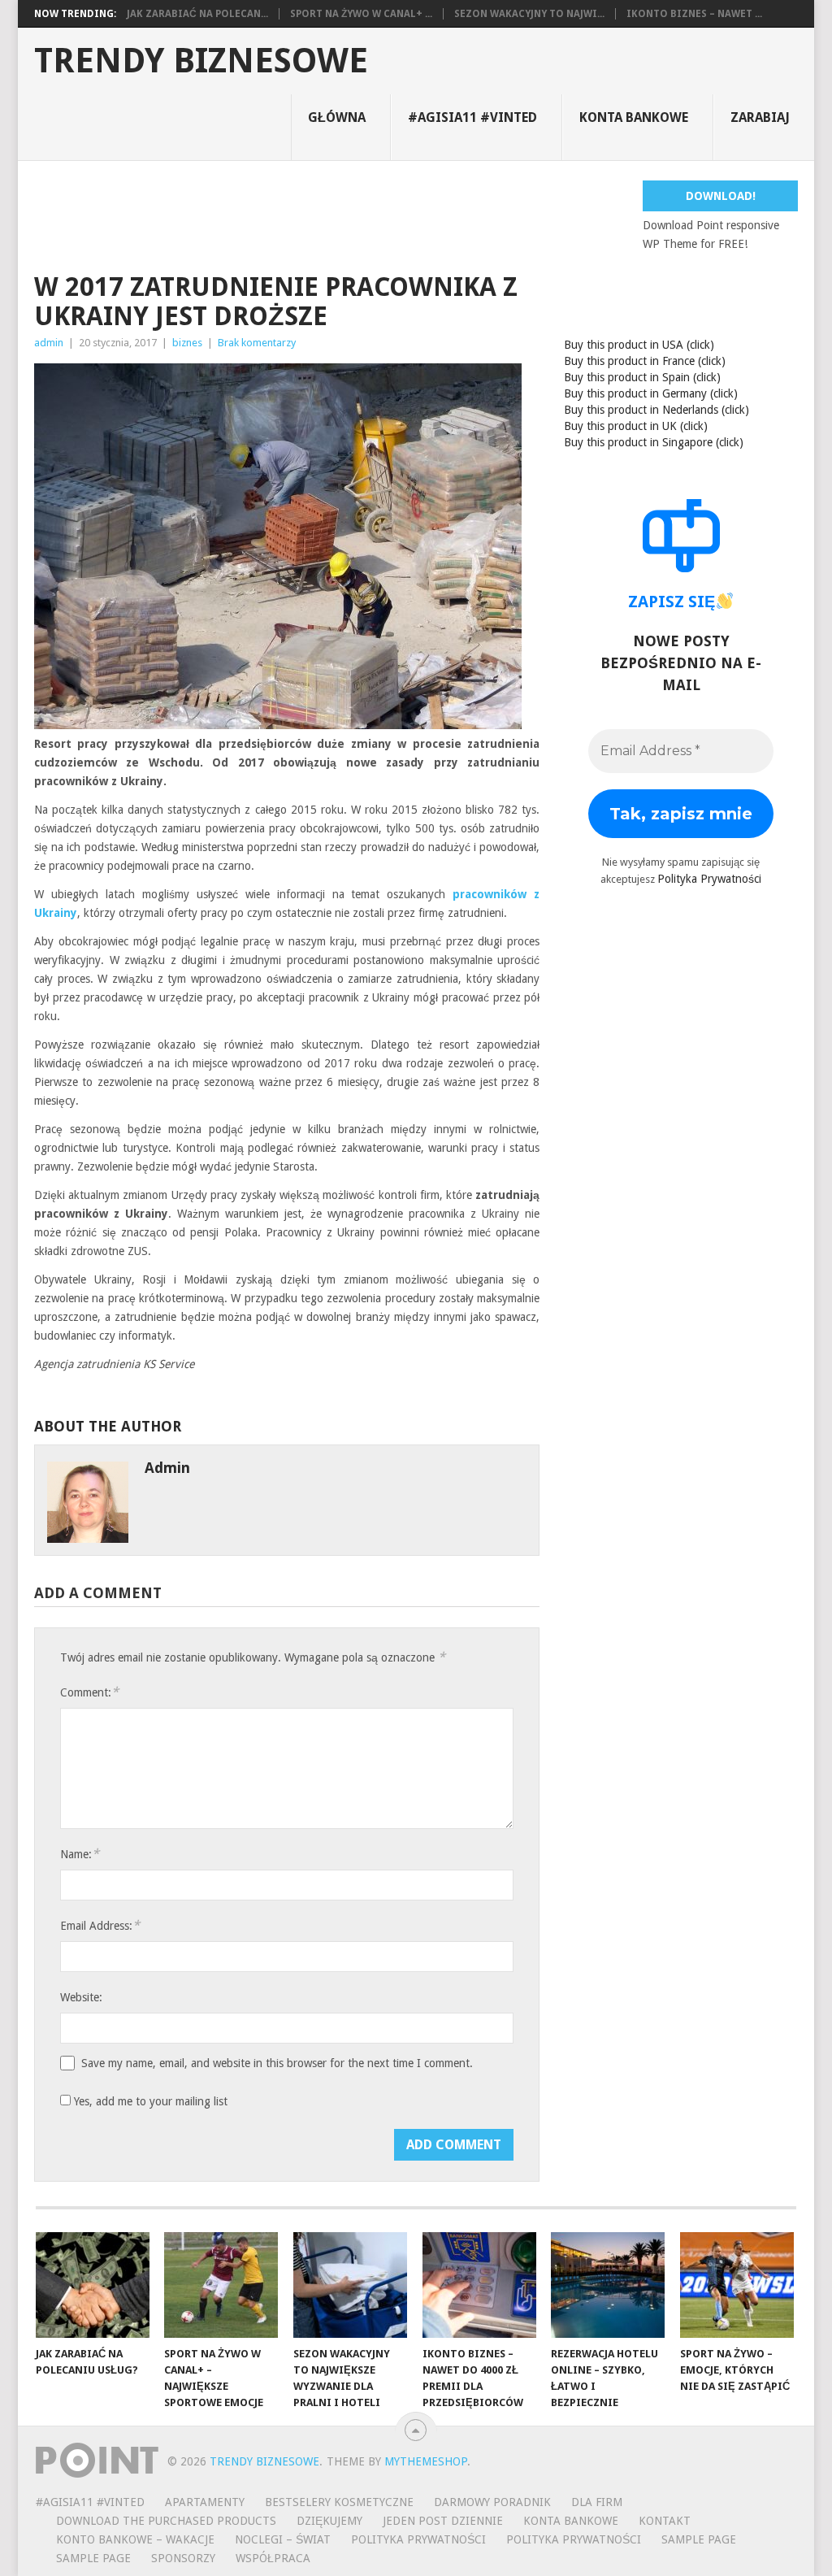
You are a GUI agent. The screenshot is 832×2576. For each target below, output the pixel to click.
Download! (721, 196)
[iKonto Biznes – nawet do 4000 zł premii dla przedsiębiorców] (479, 2285)
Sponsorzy (183, 2558)
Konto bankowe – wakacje (135, 2539)
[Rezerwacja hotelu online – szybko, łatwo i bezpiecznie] (608, 2285)
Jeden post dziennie (443, 2521)
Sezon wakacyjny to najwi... (529, 14)
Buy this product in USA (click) (639, 345)
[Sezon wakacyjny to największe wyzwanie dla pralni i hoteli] (350, 2285)
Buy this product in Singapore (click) (654, 442)
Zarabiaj (760, 117)
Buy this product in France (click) (645, 361)
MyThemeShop (426, 2461)
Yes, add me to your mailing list (149, 2101)
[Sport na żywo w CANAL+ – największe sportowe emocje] (221, 2285)
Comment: (89, 1692)
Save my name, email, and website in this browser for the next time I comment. (277, 2063)
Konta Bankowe (571, 2521)
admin (49, 343)
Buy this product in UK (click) (636, 426)
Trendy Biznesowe (201, 61)
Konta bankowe (634, 117)
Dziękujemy (329, 2521)
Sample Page (699, 2539)
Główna (337, 117)
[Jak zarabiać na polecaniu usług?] (93, 2285)
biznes (187, 343)
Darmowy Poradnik (492, 2502)
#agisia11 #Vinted (472, 117)
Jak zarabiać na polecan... (197, 14)
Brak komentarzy (257, 343)
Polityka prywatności (574, 2539)
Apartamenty (205, 2502)
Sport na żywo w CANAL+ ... (361, 14)
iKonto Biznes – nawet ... (694, 14)
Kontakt (665, 2521)
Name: (80, 1854)
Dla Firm (597, 2502)
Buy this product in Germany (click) (651, 393)
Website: (81, 1997)
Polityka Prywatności (709, 879)
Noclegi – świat (283, 2539)
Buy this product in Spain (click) (642, 377)
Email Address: (100, 1925)
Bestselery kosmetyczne (339, 2502)
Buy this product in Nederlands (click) (656, 410)
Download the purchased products (166, 2521)
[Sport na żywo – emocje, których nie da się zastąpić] (737, 2285)
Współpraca (273, 2558)
